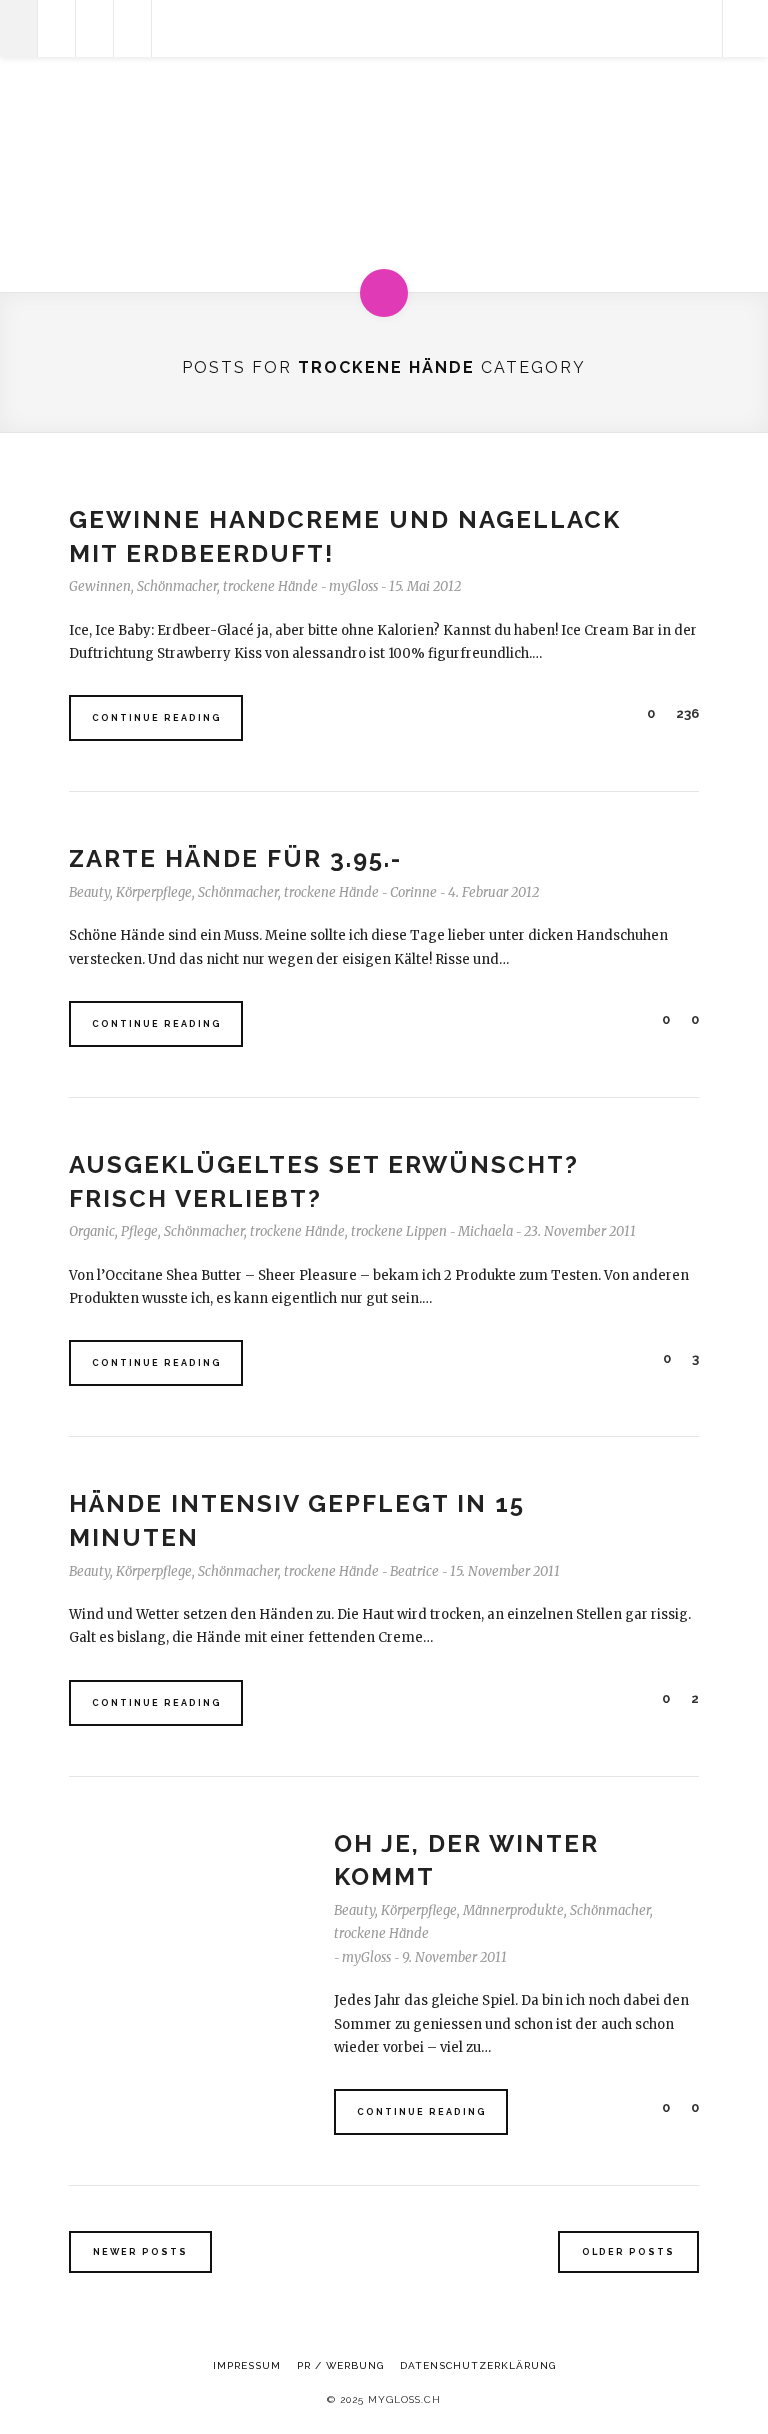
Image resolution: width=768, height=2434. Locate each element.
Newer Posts (140, 2252)
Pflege (139, 1231)
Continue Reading (157, 718)
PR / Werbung (340, 2365)
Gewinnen (100, 586)
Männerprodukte (513, 1910)
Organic (92, 1231)
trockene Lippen (399, 1231)
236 (686, 713)
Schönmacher (177, 586)
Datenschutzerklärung (478, 2365)
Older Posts (628, 2252)
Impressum (247, 2365)
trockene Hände (270, 586)
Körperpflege (154, 892)
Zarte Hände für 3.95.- (235, 858)
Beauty (89, 892)
